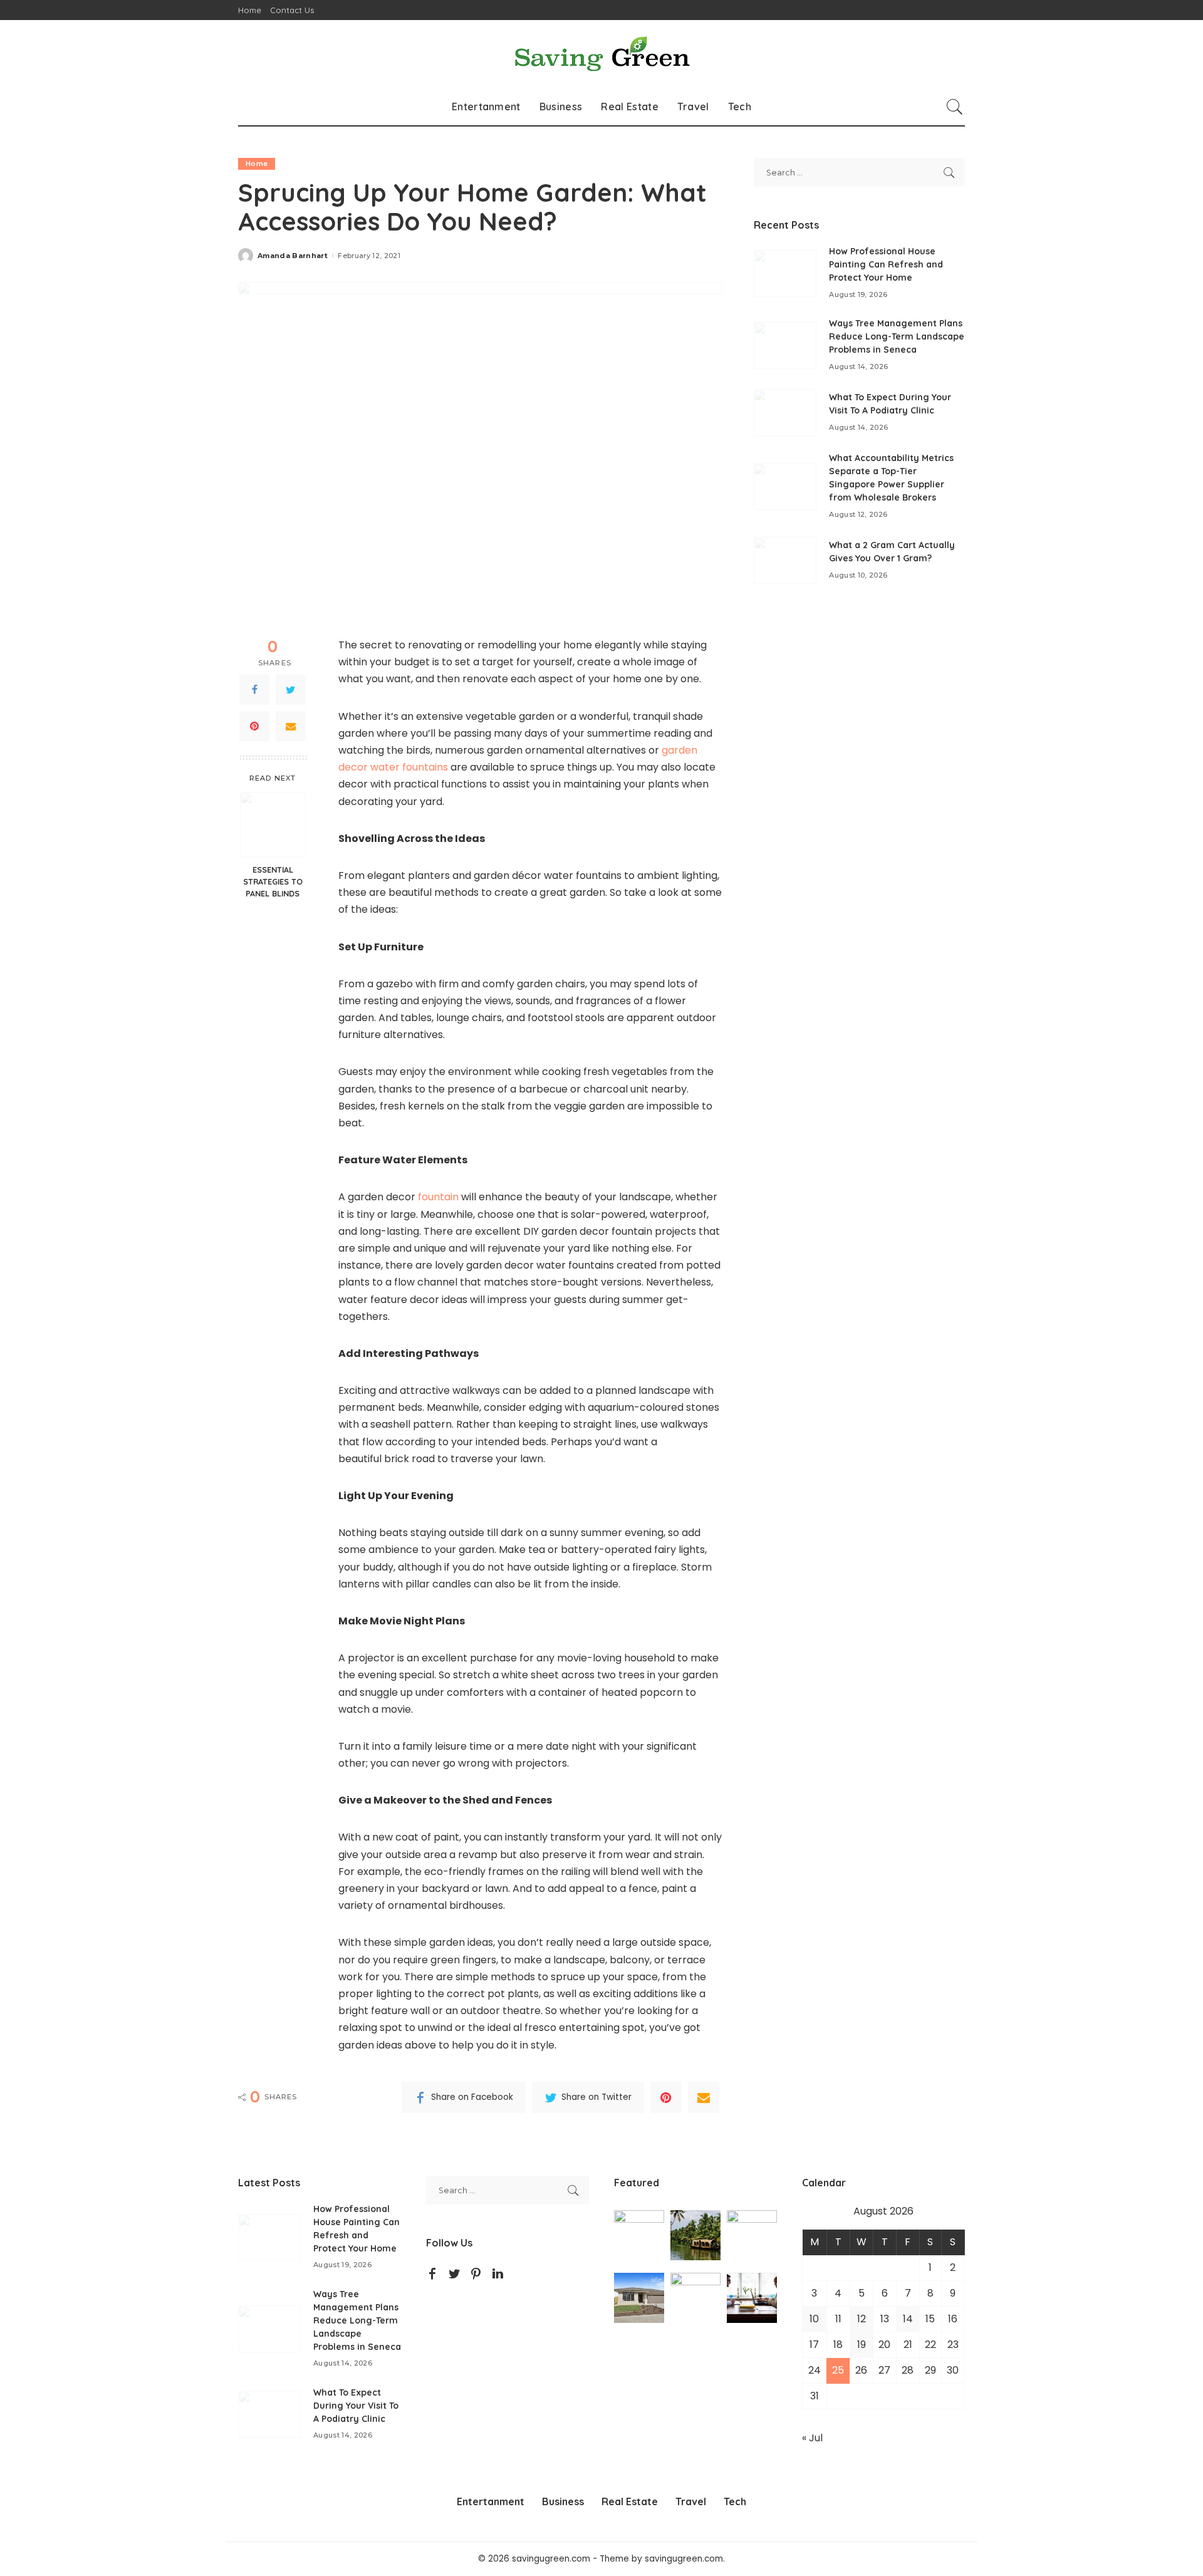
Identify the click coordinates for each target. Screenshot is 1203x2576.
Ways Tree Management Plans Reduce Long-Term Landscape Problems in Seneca (897, 336)
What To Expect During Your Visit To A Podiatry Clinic (356, 2406)
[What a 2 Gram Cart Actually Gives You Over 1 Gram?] (785, 560)
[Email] (291, 726)
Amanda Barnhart (293, 256)
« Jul (812, 2438)
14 (908, 2319)
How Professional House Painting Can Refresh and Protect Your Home (886, 264)
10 (814, 2319)
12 (862, 2319)
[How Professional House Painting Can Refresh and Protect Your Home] (785, 273)
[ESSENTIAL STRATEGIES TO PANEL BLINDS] (273, 825)
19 (862, 2345)
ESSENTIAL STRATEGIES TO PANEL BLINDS (273, 881)
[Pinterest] (254, 726)
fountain (438, 1197)
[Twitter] (291, 690)
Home (257, 164)
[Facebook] (254, 690)
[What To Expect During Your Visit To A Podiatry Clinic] (785, 413)
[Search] (955, 106)
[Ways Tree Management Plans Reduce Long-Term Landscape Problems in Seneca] (785, 345)
